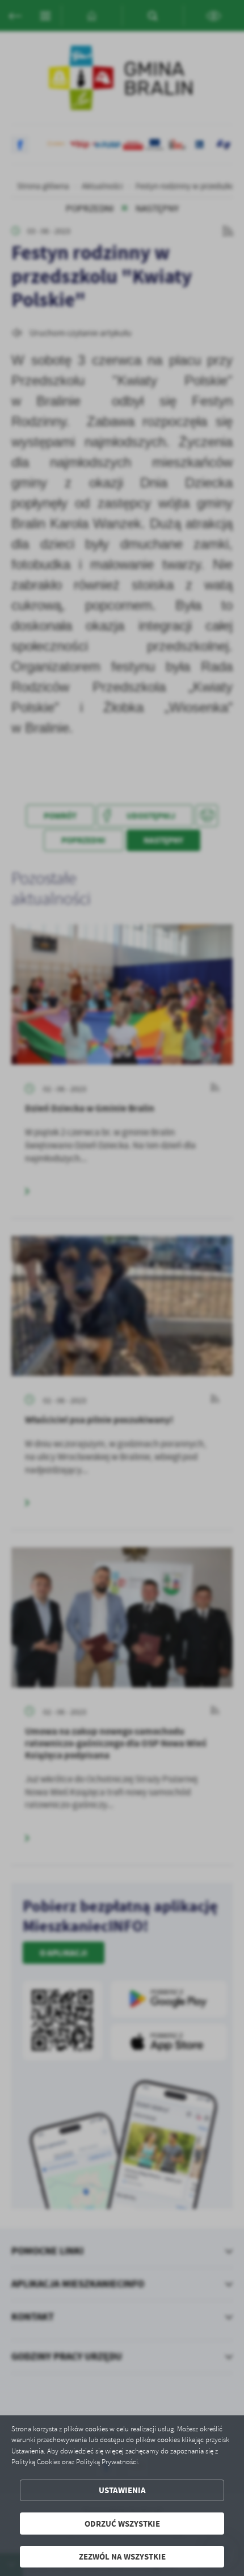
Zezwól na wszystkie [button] (122, 2556)
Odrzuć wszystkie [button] (122, 2524)
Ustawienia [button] (122, 2490)
